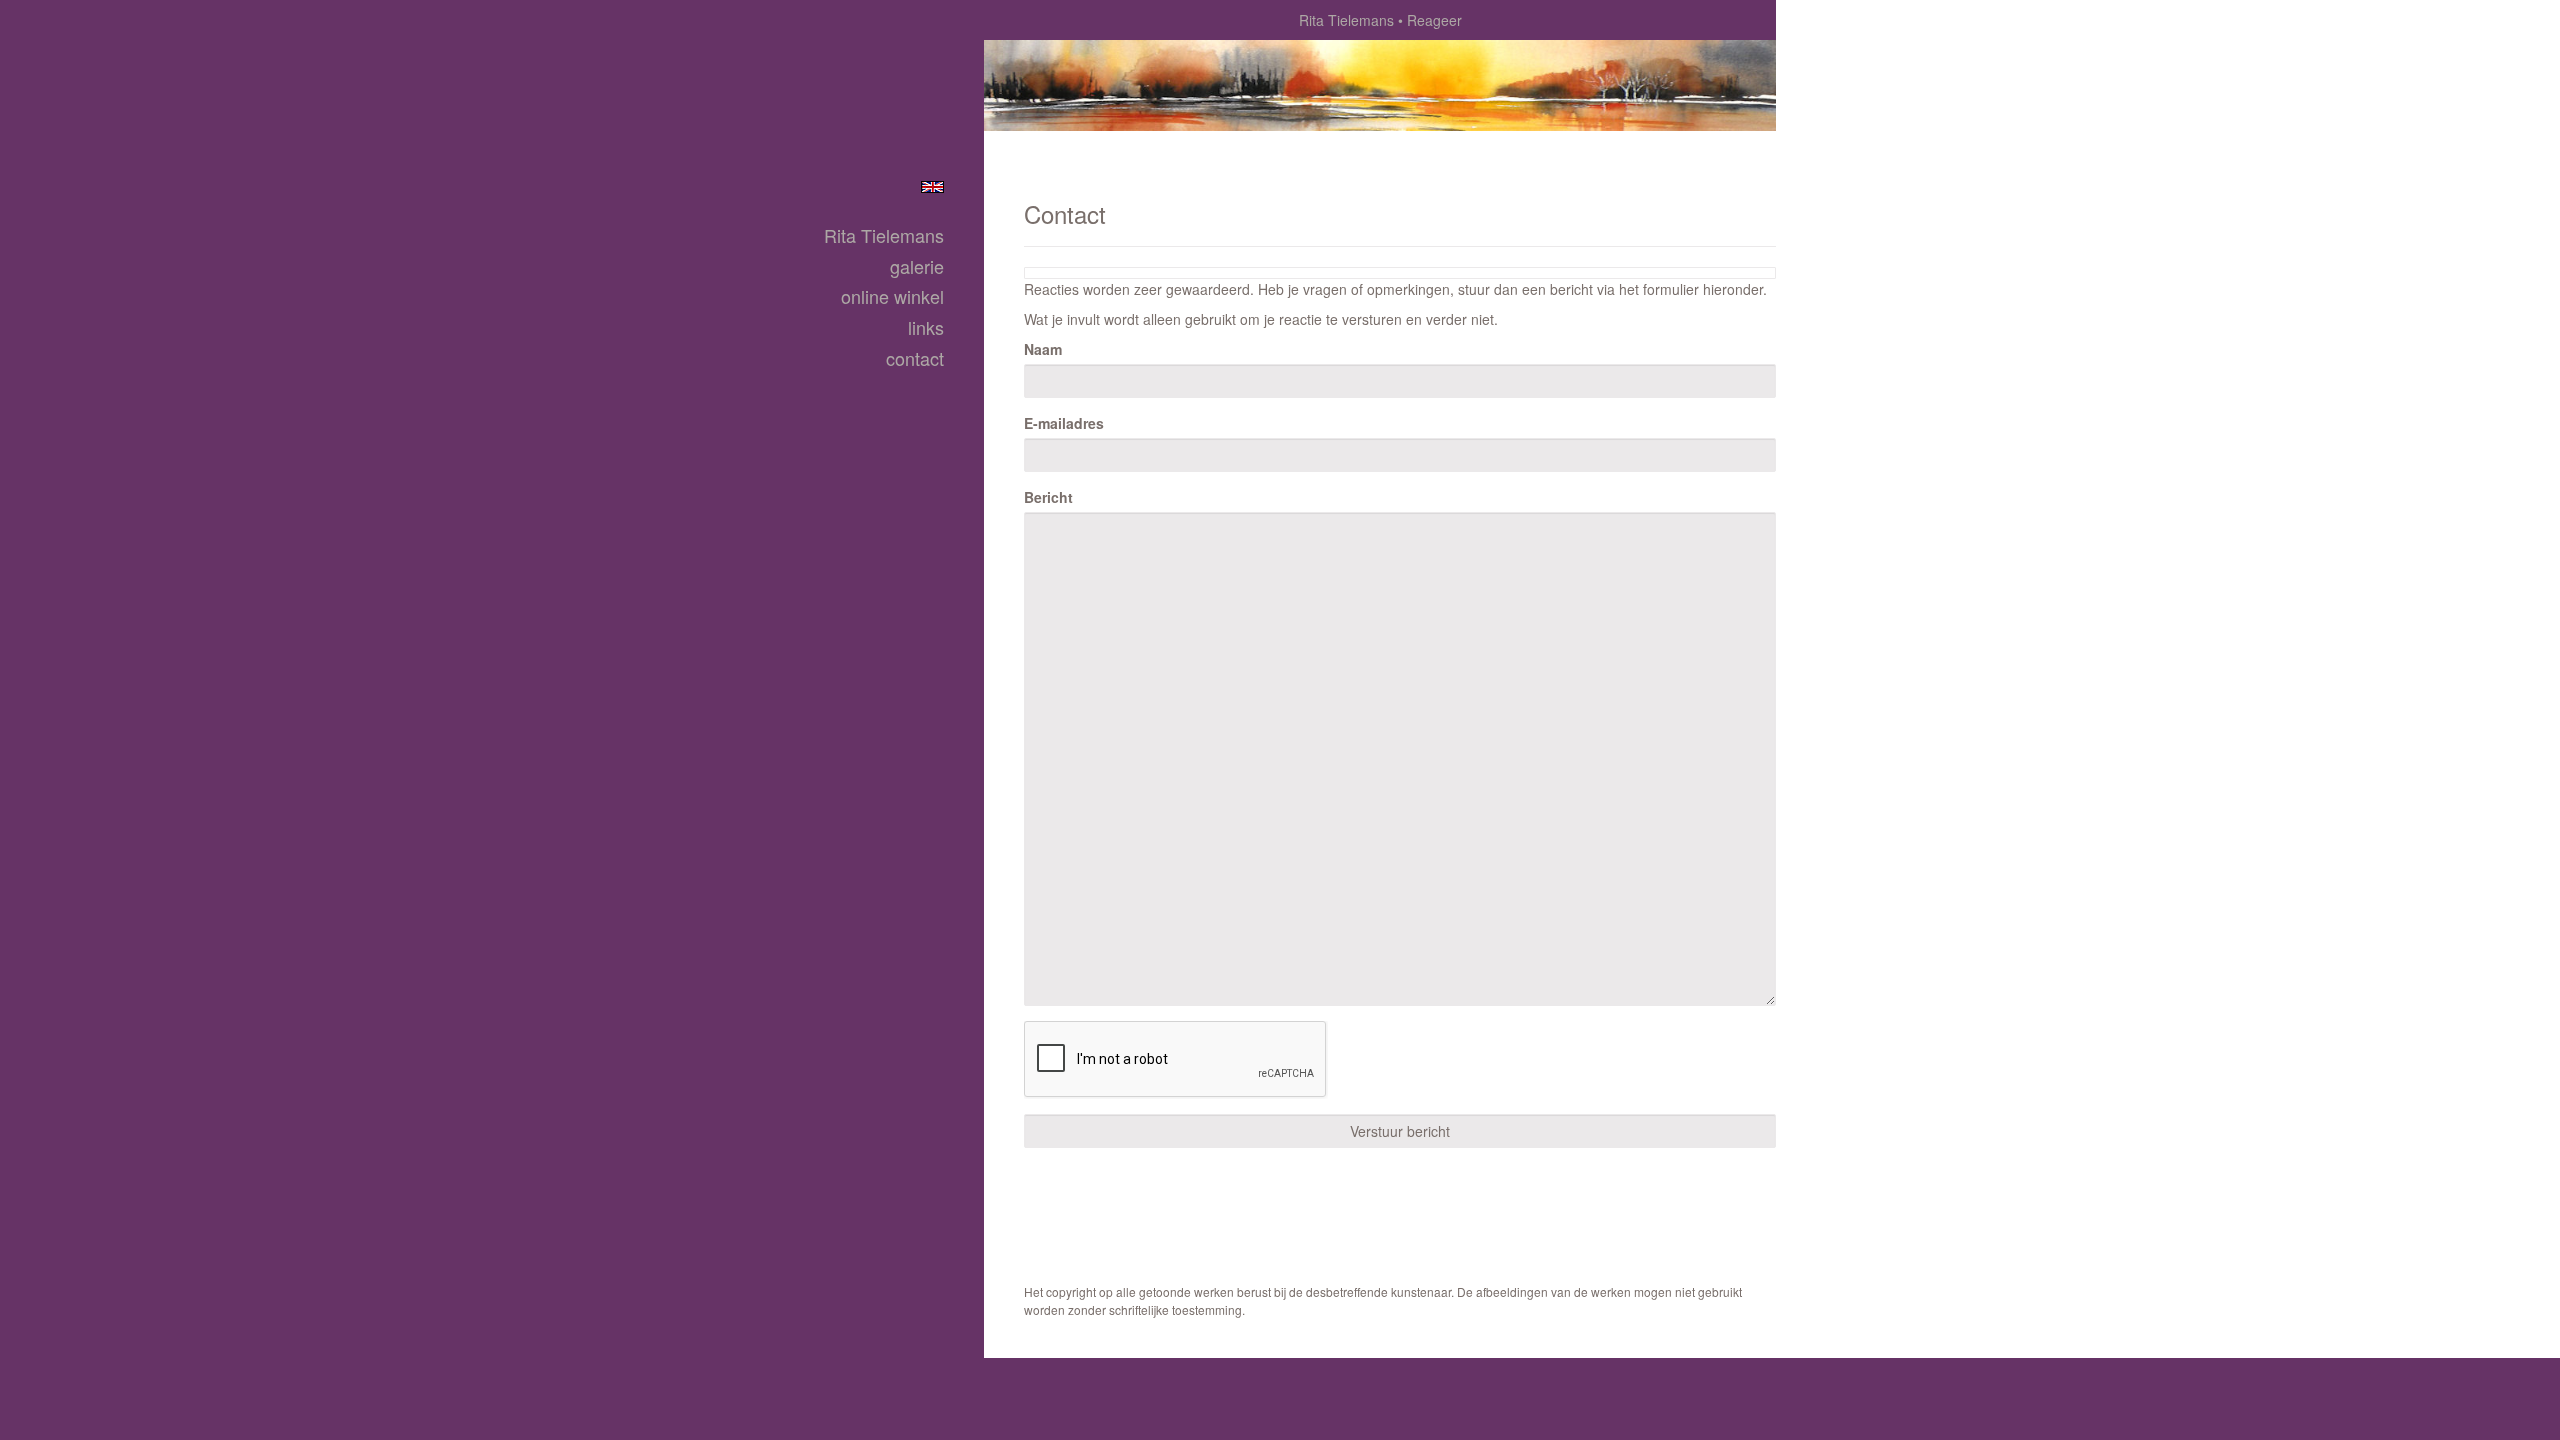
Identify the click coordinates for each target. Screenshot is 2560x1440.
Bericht (1048, 497)
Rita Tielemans (1346, 20)
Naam (1043, 349)
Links (926, 327)
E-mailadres (1064, 423)
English (932, 187)
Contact (915, 358)
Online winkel (892, 296)
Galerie (917, 266)
